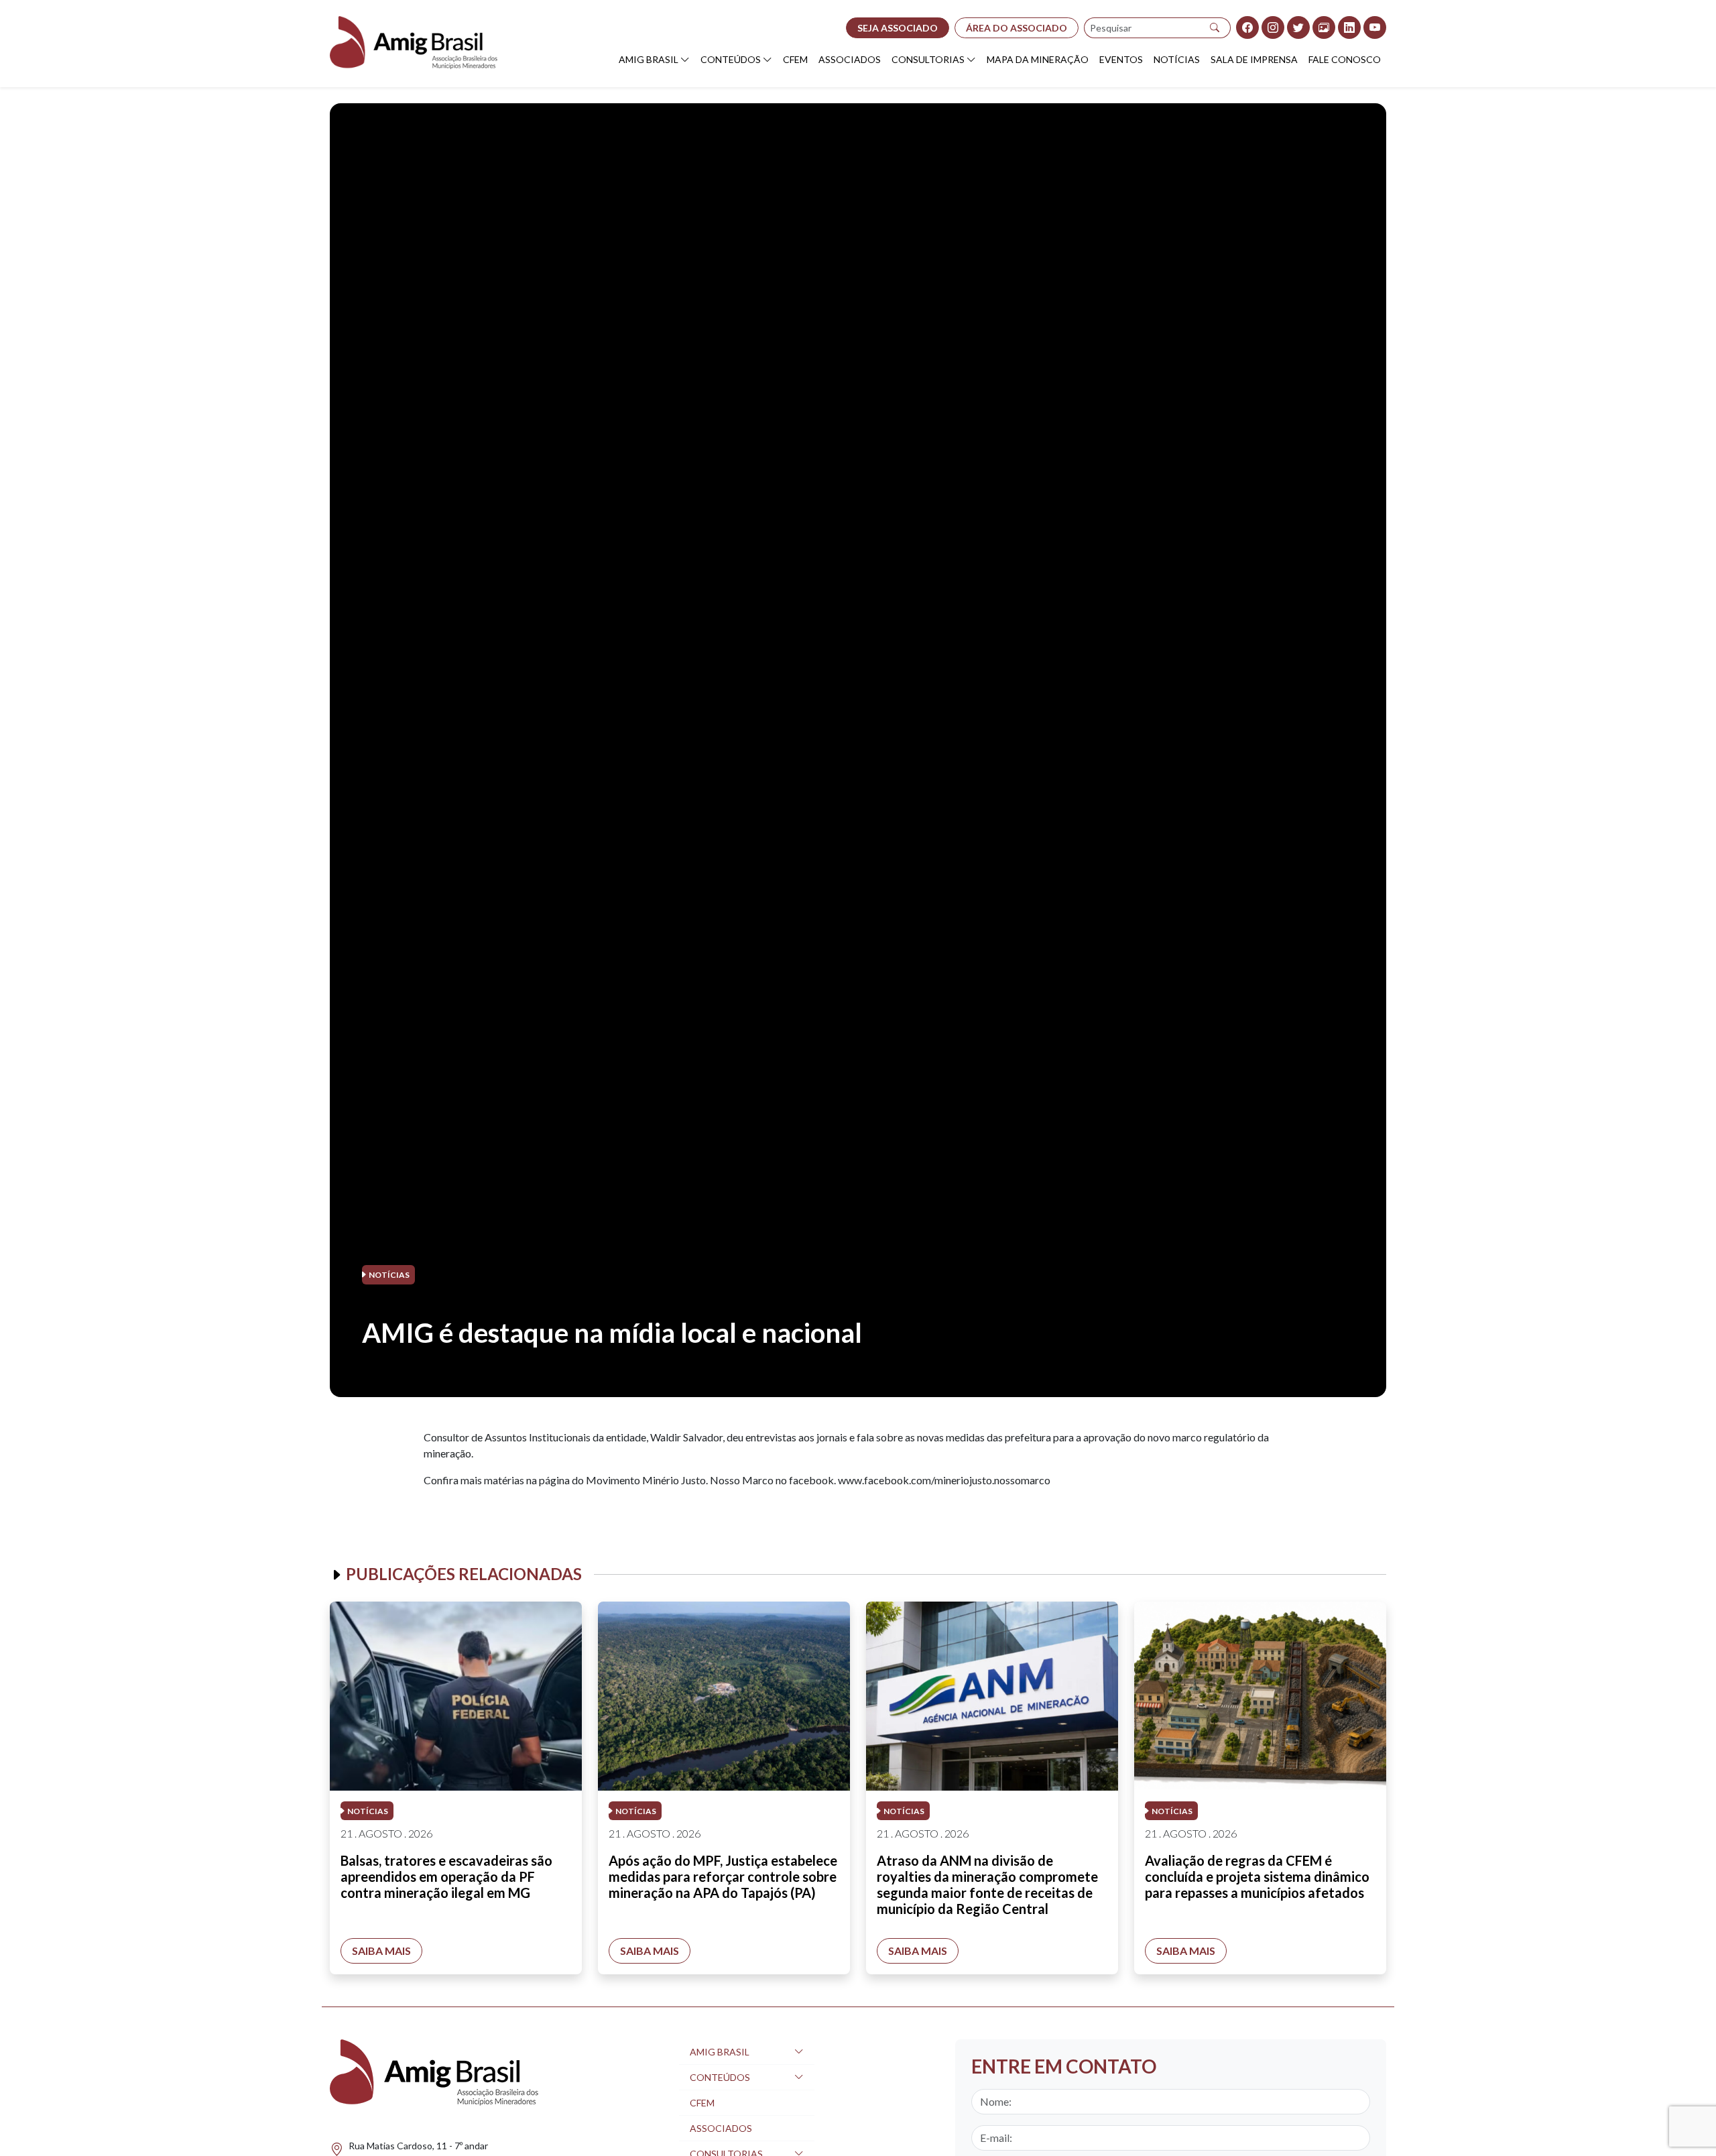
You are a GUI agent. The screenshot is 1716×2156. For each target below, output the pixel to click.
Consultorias (928, 59)
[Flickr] (1324, 27)
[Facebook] (1247, 27)
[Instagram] (1273, 27)
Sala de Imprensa (1254, 59)
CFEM (795, 59)
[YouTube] (1375, 27)
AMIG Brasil (649, 59)
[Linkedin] (1349, 27)
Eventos (1121, 59)
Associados (850, 59)
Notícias (1177, 59)
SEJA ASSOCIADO (898, 28)
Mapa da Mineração (1038, 59)
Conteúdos (731, 59)
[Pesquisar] (1215, 28)
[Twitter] (1298, 27)
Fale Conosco (1345, 59)
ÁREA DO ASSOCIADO (1017, 28)
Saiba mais (381, 1951)
